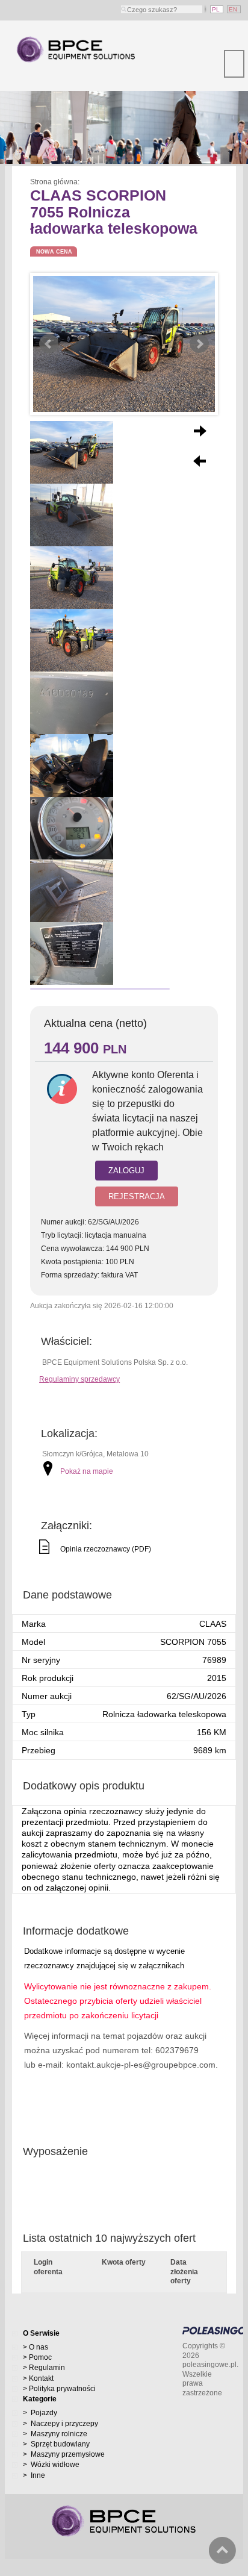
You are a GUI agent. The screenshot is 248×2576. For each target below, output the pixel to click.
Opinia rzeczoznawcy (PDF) (106, 1549)
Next (199, 344)
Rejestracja (137, 1196)
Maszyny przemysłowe (67, 2455)
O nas (39, 2347)
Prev (49, 344)
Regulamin (47, 2368)
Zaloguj (126, 1171)
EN (234, 9)
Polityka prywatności (62, 2389)
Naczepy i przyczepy (64, 2424)
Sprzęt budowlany (59, 2444)
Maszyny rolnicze (58, 2434)
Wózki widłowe (54, 2465)
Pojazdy (43, 2413)
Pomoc (40, 2358)
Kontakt (41, 2379)
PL (217, 9)
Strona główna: (56, 182)
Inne (37, 2476)
